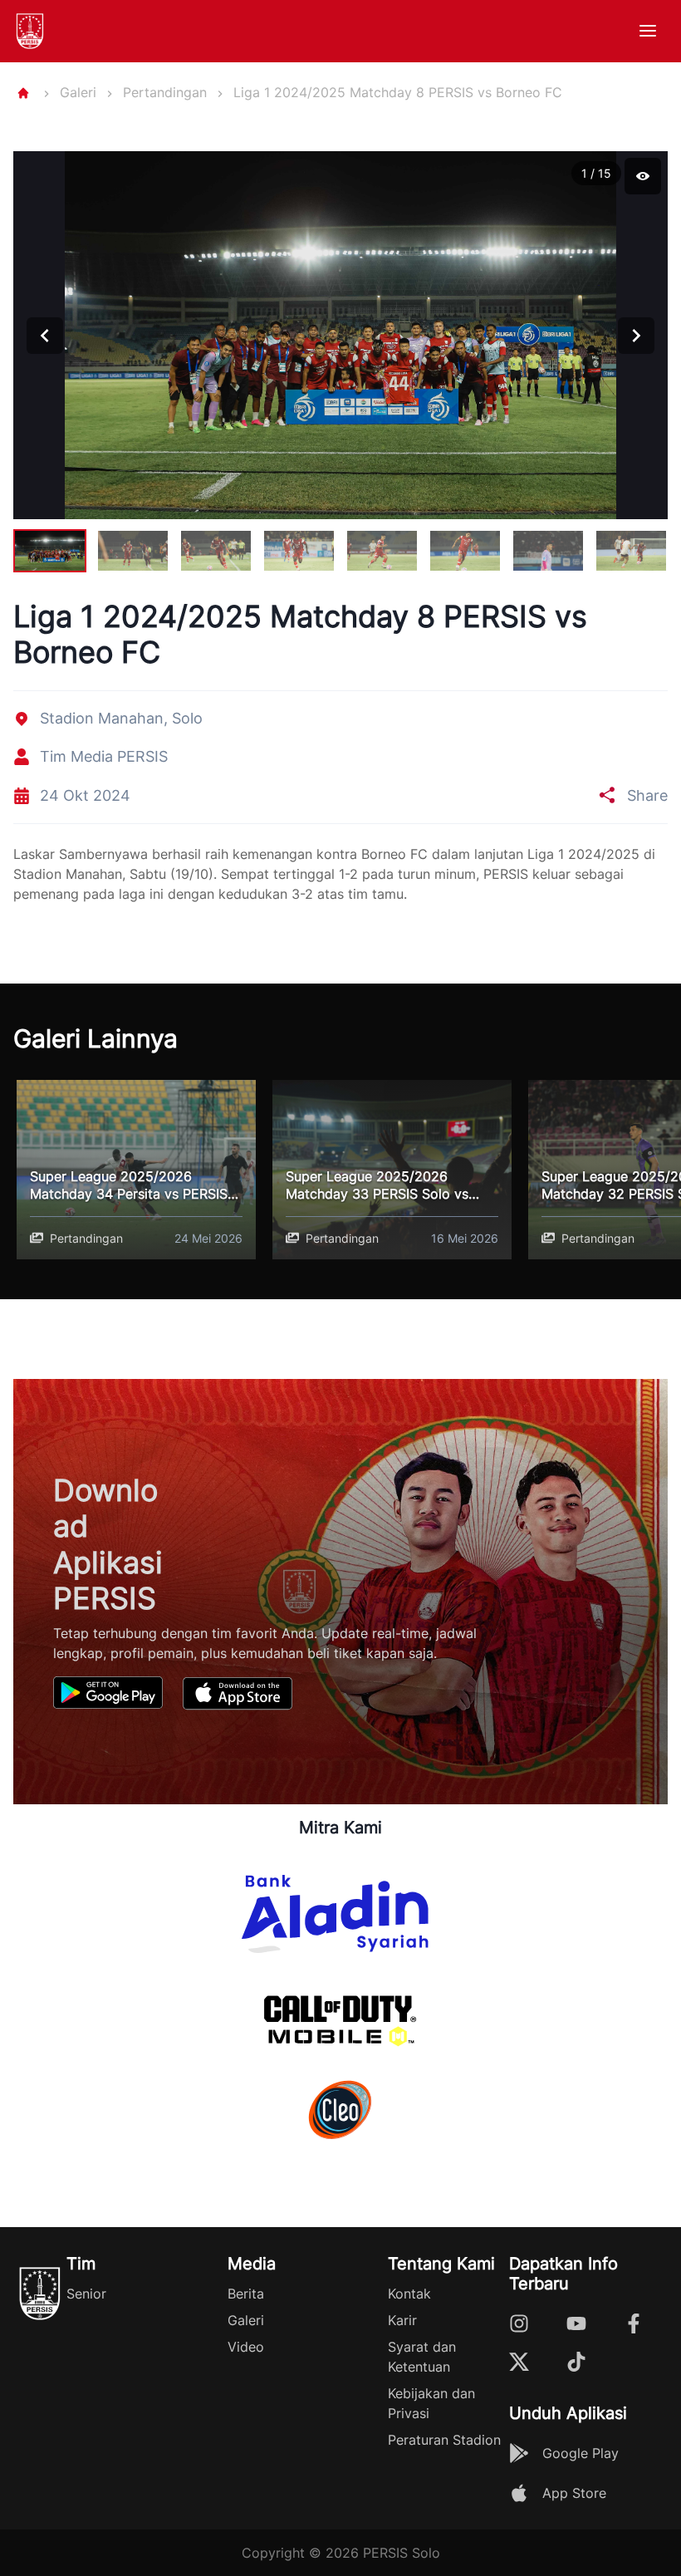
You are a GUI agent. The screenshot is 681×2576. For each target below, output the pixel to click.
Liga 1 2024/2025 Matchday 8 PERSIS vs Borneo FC (398, 92)
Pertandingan (165, 92)
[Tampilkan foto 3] (216, 550)
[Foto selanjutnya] (636, 336)
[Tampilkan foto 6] (465, 550)
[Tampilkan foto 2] (133, 550)
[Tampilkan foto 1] (50, 550)
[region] (340, 365)
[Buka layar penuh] (643, 176)
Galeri (78, 92)
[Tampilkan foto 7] (548, 550)
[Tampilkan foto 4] (299, 550)
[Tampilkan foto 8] (631, 550)
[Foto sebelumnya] (45, 336)
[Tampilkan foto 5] (382, 550)
